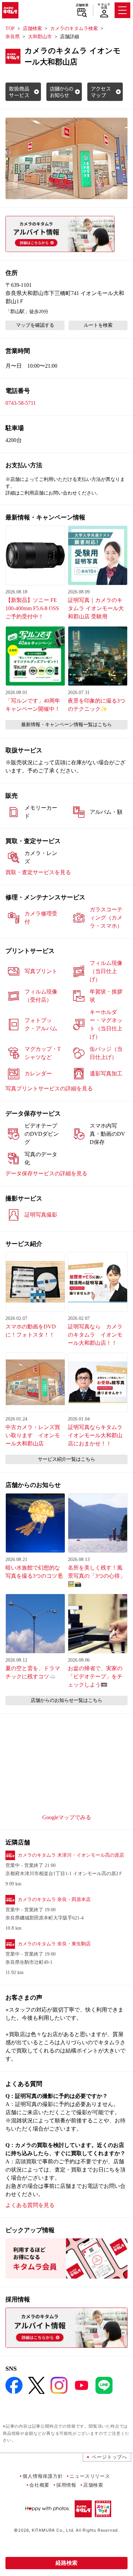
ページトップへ (109, 2457)
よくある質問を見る (30, 2205)
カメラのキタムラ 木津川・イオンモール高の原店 (71, 1855)
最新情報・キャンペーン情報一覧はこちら (66, 725)
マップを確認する (35, 325)
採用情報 (66, 2485)
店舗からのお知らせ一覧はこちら (66, 1700)
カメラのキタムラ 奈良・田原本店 (54, 1900)
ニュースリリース (90, 2476)
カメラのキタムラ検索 (74, 28)
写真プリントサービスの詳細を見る (49, 1088)
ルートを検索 (98, 325)
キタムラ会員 (104, 6)
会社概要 (39, 2485)
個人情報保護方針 (43, 2476)
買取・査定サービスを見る (38, 872)
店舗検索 (82, 5)
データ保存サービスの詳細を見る (46, 1173)
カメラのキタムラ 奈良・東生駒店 (54, 1944)
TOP (10, 28)
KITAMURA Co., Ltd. (53, 2530)
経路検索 (66, 2563)
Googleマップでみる (67, 1817)
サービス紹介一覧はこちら (66, 1459)
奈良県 (13, 37)
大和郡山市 (40, 37)
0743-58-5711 (21, 403)
